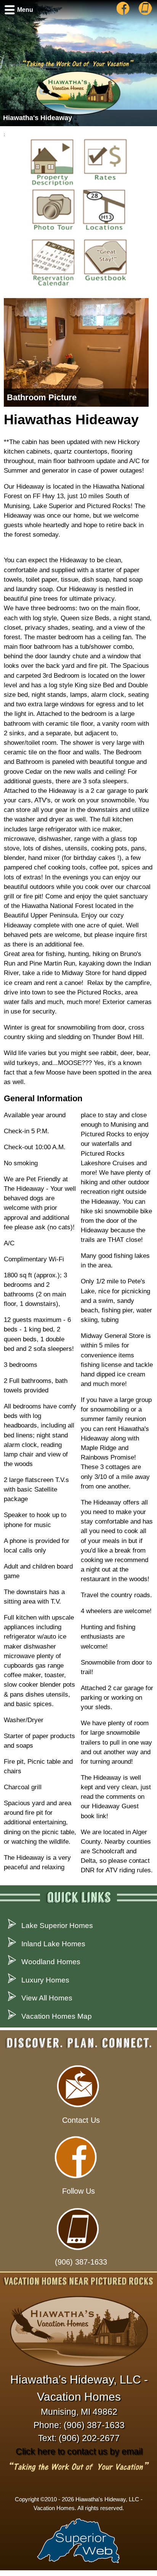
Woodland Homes (51, 1962)
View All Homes (47, 1998)
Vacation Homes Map (57, 2016)
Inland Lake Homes (53, 1944)
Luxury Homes (45, 1980)
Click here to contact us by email (79, 2451)
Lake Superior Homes (57, 1926)
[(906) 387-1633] (143, 14)
